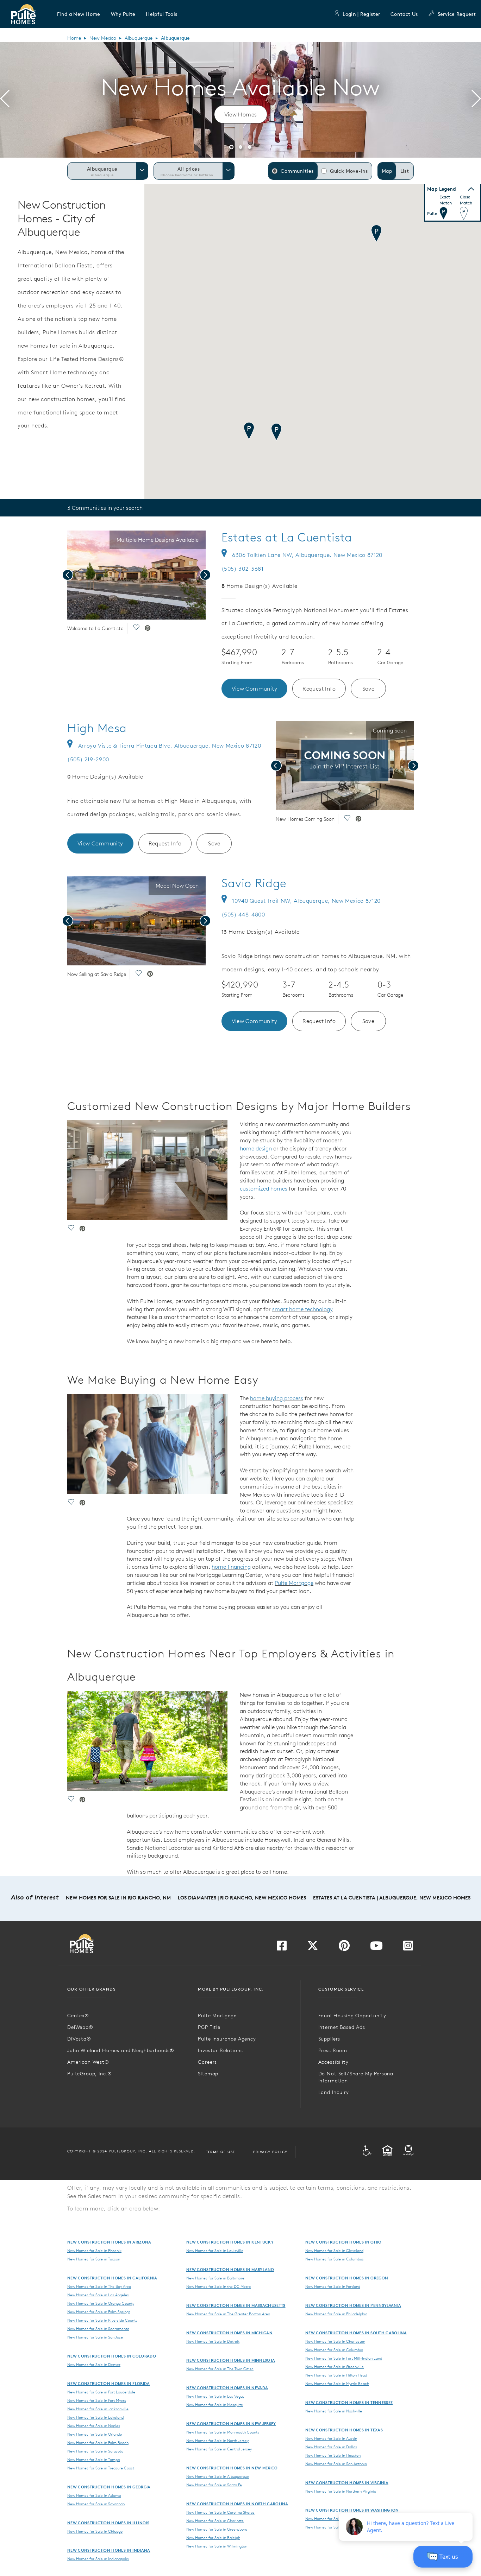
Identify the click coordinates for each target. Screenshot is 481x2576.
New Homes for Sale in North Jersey (217, 2441)
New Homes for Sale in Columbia (334, 2350)
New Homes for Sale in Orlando (95, 2434)
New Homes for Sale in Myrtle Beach (337, 2384)
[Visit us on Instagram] (408, 1948)
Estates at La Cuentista (287, 537)
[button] (79, 14)
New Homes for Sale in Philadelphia (336, 2314)
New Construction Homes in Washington (352, 2510)
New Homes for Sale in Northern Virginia (341, 2491)
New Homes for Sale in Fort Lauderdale (101, 2392)
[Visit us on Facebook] (282, 1948)
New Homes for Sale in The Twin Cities (220, 2369)
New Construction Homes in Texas (344, 2430)
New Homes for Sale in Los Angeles (98, 2295)
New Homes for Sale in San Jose (95, 2337)
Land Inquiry (334, 2092)
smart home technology (302, 1309)
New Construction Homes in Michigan (229, 2333)
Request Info (319, 689)
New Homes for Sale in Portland (333, 2286)
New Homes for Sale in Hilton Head (336, 2375)
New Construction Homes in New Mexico (232, 2468)
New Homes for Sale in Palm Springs (99, 2312)
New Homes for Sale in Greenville (335, 2367)
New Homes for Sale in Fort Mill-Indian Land (344, 2358)
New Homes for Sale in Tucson (94, 2259)
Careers (207, 2062)
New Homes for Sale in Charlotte (215, 2521)
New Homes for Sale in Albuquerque (218, 2476)
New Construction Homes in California (112, 2278)
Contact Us (404, 14)
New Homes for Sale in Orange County (101, 2303)
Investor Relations (220, 2050)
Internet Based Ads (342, 2027)
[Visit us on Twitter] (313, 1948)
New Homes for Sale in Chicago (95, 2531)
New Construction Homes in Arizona (109, 2242)
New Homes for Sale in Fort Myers (97, 2400)
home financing (231, 1567)
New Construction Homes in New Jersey (231, 2423)
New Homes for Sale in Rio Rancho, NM (118, 1898)
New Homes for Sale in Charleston (335, 2341)
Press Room (333, 2050)
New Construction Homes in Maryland (230, 2269)
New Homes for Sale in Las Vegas (215, 2396)
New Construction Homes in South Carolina (356, 2333)
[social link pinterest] (148, 629)
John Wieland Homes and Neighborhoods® (121, 2050)
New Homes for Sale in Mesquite (215, 2405)
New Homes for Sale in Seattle (332, 2519)
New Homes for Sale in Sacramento (98, 2329)
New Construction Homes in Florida (109, 2383)
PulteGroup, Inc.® (90, 2074)
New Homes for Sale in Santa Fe (214, 2485)
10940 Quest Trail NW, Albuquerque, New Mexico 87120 (306, 901)
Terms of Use (221, 2152)
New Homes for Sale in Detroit (213, 2341)
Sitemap (208, 2074)
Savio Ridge (254, 883)
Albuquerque (139, 38)
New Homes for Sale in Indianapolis (98, 2559)
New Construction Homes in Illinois (108, 2523)
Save (368, 689)
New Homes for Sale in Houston (333, 2455)
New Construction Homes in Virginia (347, 2483)
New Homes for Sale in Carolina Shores (220, 2512)
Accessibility (333, 2062)
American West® (88, 2062)
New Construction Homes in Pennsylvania (353, 2305)
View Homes (241, 114)
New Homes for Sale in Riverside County (102, 2320)
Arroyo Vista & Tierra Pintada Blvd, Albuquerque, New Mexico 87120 (170, 745)
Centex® (78, 2016)
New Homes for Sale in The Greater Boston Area (228, 2314)
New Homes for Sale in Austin (331, 2438)
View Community (255, 689)
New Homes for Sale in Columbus (335, 2259)
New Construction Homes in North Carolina (237, 2504)
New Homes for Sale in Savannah (96, 2504)
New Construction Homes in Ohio (343, 2242)
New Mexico (103, 38)
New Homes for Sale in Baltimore (215, 2278)
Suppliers (329, 2039)
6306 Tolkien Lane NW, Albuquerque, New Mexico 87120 (307, 555)
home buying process (277, 1398)
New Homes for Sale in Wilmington (217, 2546)
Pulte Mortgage (294, 1583)
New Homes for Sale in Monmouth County (223, 2432)
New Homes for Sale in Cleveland (334, 2251)
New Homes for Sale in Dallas (331, 2447)
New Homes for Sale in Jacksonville (98, 2409)
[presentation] (5, 100)
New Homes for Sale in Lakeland (95, 2417)
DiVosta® (79, 2039)
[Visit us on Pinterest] (344, 1948)
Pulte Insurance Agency (227, 2039)
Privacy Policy (270, 2152)
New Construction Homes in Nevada (227, 2388)
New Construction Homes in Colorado (112, 2356)
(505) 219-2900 (88, 759)
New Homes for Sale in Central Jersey (219, 2449)
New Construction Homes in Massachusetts (236, 2305)
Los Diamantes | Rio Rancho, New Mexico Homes (242, 1898)
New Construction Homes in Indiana (109, 2550)
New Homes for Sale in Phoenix (94, 2251)
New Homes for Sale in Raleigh (213, 2538)
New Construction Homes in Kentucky (230, 2242)
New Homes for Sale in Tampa (93, 2460)
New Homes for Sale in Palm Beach (98, 2443)
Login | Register (361, 14)
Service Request (457, 14)
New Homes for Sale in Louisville (215, 2251)
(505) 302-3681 (243, 569)
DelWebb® (80, 2027)
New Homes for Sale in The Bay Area (99, 2286)
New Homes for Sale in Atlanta (94, 2495)
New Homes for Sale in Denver (94, 2365)
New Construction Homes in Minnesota (231, 2360)
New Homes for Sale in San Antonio (336, 2464)
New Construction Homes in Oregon (347, 2278)
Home (74, 38)
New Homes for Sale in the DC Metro (218, 2286)
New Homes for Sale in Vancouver (335, 2527)
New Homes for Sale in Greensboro (217, 2529)
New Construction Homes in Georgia (109, 2487)
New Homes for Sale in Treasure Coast (101, 2468)
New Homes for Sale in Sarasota (95, 2451)
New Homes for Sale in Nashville (334, 2411)
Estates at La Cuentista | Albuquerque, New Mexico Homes (392, 1898)
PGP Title (209, 2027)
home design (256, 1148)
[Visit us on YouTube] (376, 1948)
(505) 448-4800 (243, 914)
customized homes (264, 1188)
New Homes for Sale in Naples (94, 2426)
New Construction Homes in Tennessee (349, 2402)
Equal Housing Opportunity (352, 2016)
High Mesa (97, 728)
